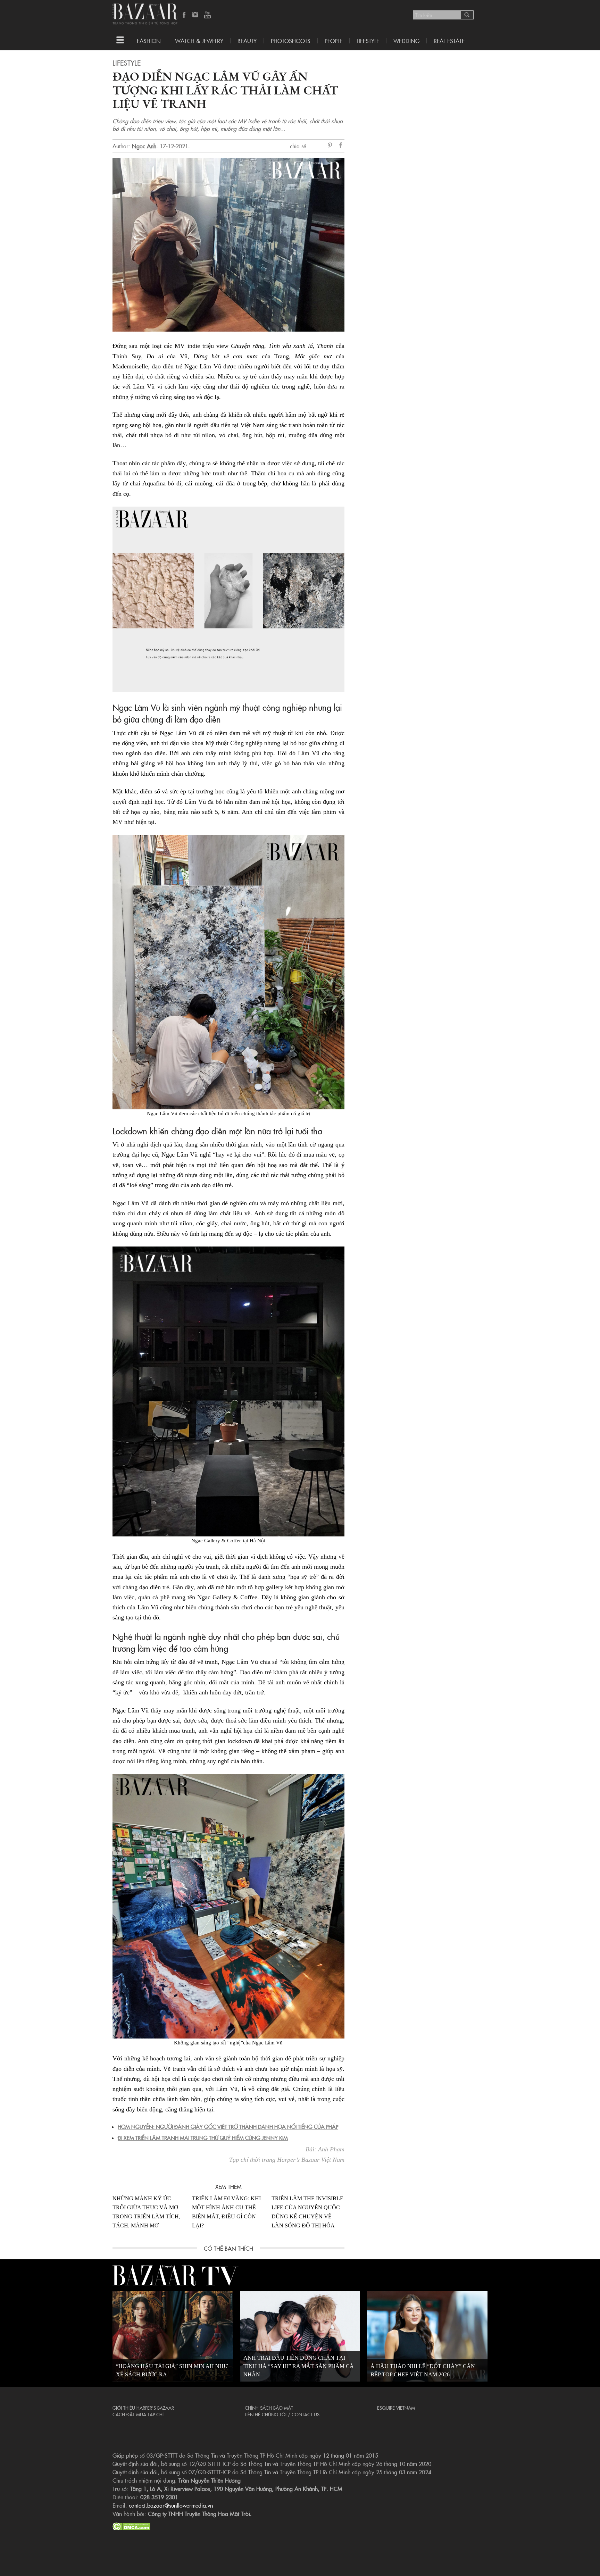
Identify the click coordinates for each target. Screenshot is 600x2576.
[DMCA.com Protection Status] (131, 2525)
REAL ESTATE (449, 41)
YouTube (207, 15)
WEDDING (406, 41)
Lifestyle (127, 62)
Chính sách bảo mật (269, 2408)
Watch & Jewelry (199, 41)
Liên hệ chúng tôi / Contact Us (282, 2414)
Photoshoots (291, 41)
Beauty (247, 41)
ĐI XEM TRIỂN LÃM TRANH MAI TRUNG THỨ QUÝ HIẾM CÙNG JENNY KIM (203, 2138)
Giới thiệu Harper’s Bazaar (143, 2408)
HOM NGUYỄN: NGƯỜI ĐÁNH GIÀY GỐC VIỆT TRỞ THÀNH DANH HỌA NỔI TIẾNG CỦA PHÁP (228, 2127)
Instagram (196, 15)
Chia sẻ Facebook (341, 146)
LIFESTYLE (368, 41)
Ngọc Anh (144, 146)
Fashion (149, 41)
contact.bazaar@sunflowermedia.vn (171, 2505)
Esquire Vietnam (396, 2408)
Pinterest (331, 146)
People (334, 41)
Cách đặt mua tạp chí (138, 2414)
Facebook (184, 15)
